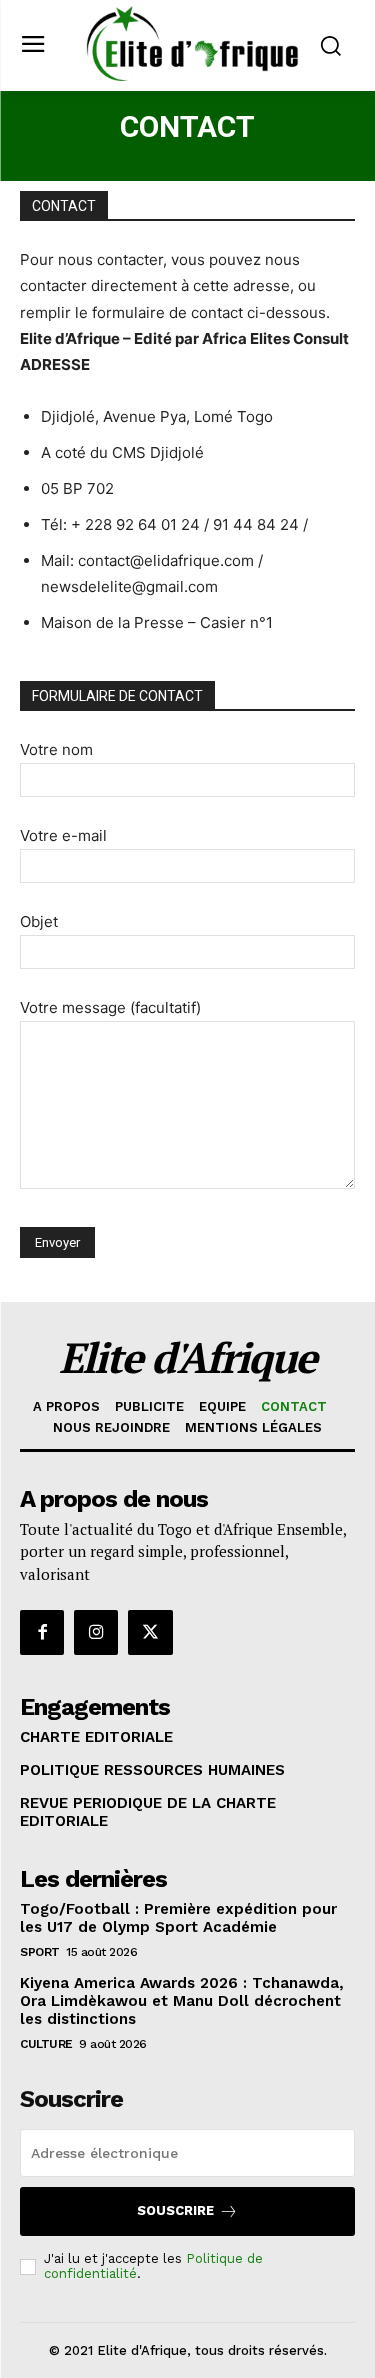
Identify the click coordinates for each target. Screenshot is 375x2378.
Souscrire (175, 2210)
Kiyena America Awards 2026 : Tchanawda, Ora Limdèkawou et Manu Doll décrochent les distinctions (182, 2001)
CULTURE (46, 2044)
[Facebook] (42, 1632)
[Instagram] (96, 1632)
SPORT (40, 1952)
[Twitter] (150, 1632)
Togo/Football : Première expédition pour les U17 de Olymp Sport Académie (178, 1918)
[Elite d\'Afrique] (192, 43)
